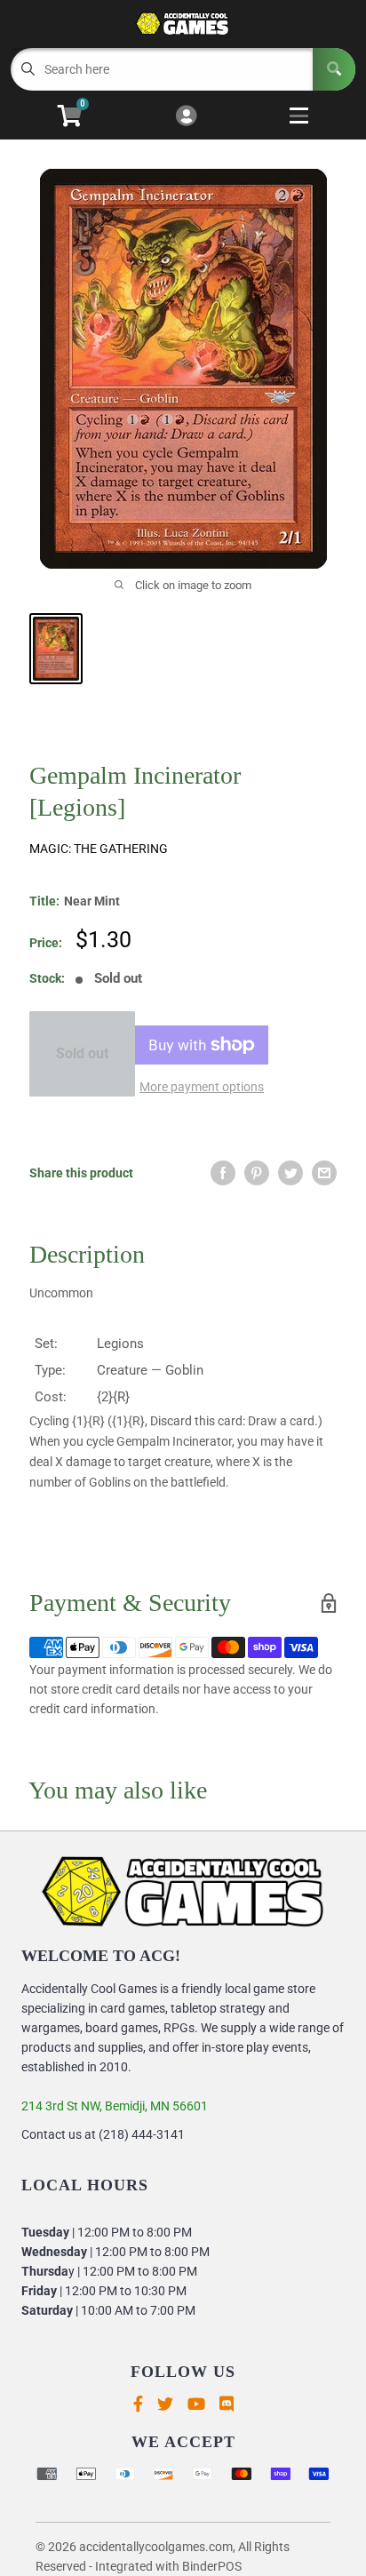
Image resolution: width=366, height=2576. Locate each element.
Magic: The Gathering (99, 849)
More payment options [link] (202, 1087)
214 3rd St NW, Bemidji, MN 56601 (115, 2106)
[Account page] (186, 117)
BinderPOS (212, 2566)
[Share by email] (324, 1173)
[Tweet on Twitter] (290, 1173)
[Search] (334, 69)
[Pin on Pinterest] (257, 1173)
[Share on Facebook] (223, 1173)
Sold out (82, 1053)
